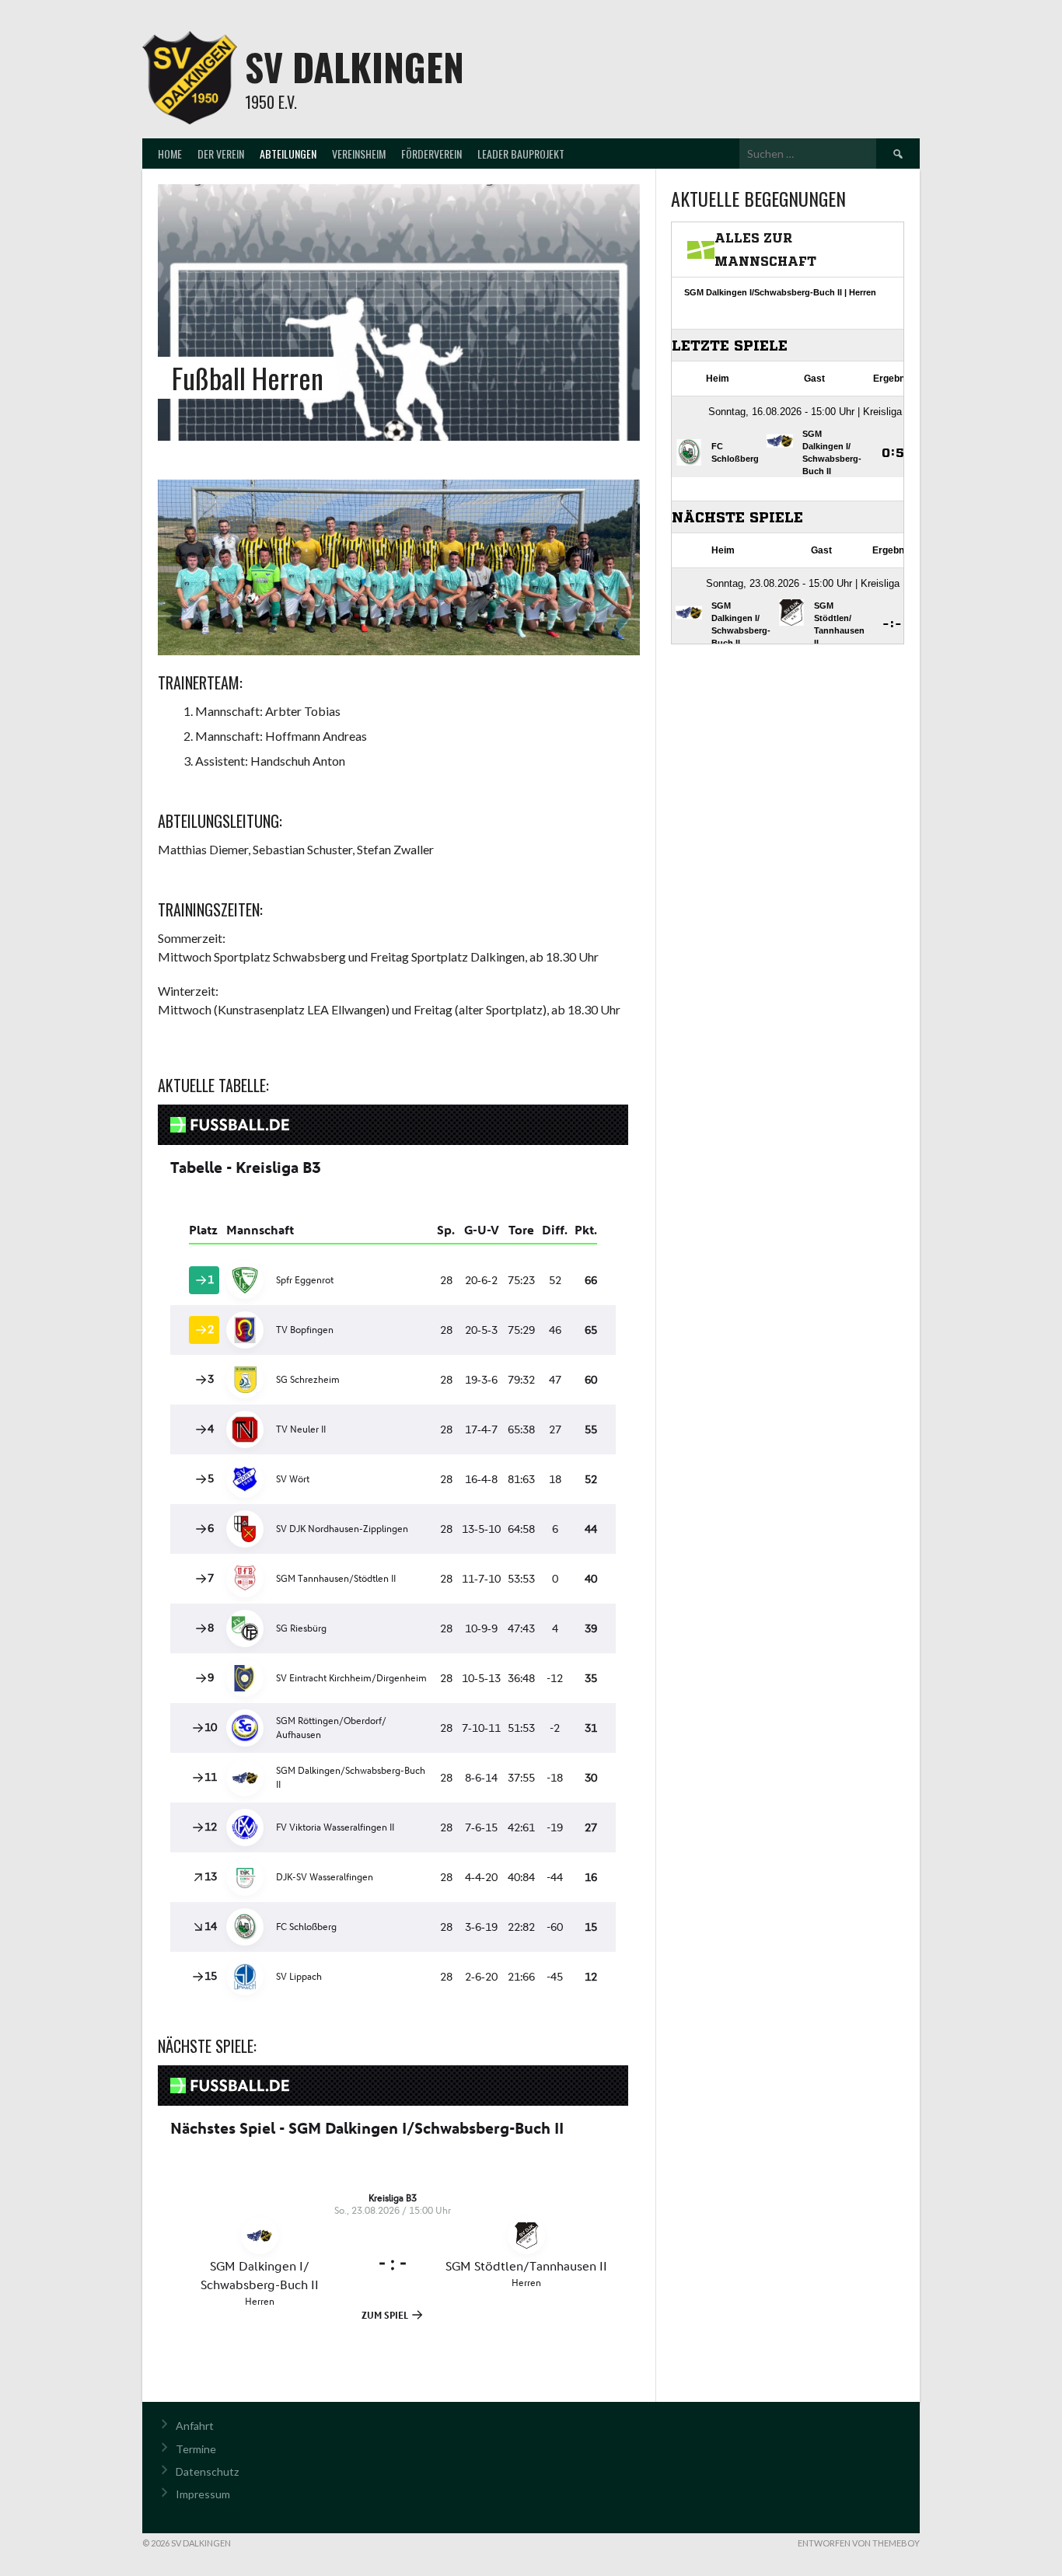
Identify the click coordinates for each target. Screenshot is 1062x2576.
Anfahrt (195, 2426)
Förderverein (431, 154)
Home (170, 154)
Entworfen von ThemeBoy (859, 2543)
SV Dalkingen (355, 66)
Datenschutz (207, 2471)
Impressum (203, 2494)
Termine (196, 2449)
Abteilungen (288, 154)
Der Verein (221, 154)
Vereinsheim (359, 154)
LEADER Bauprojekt (521, 154)
